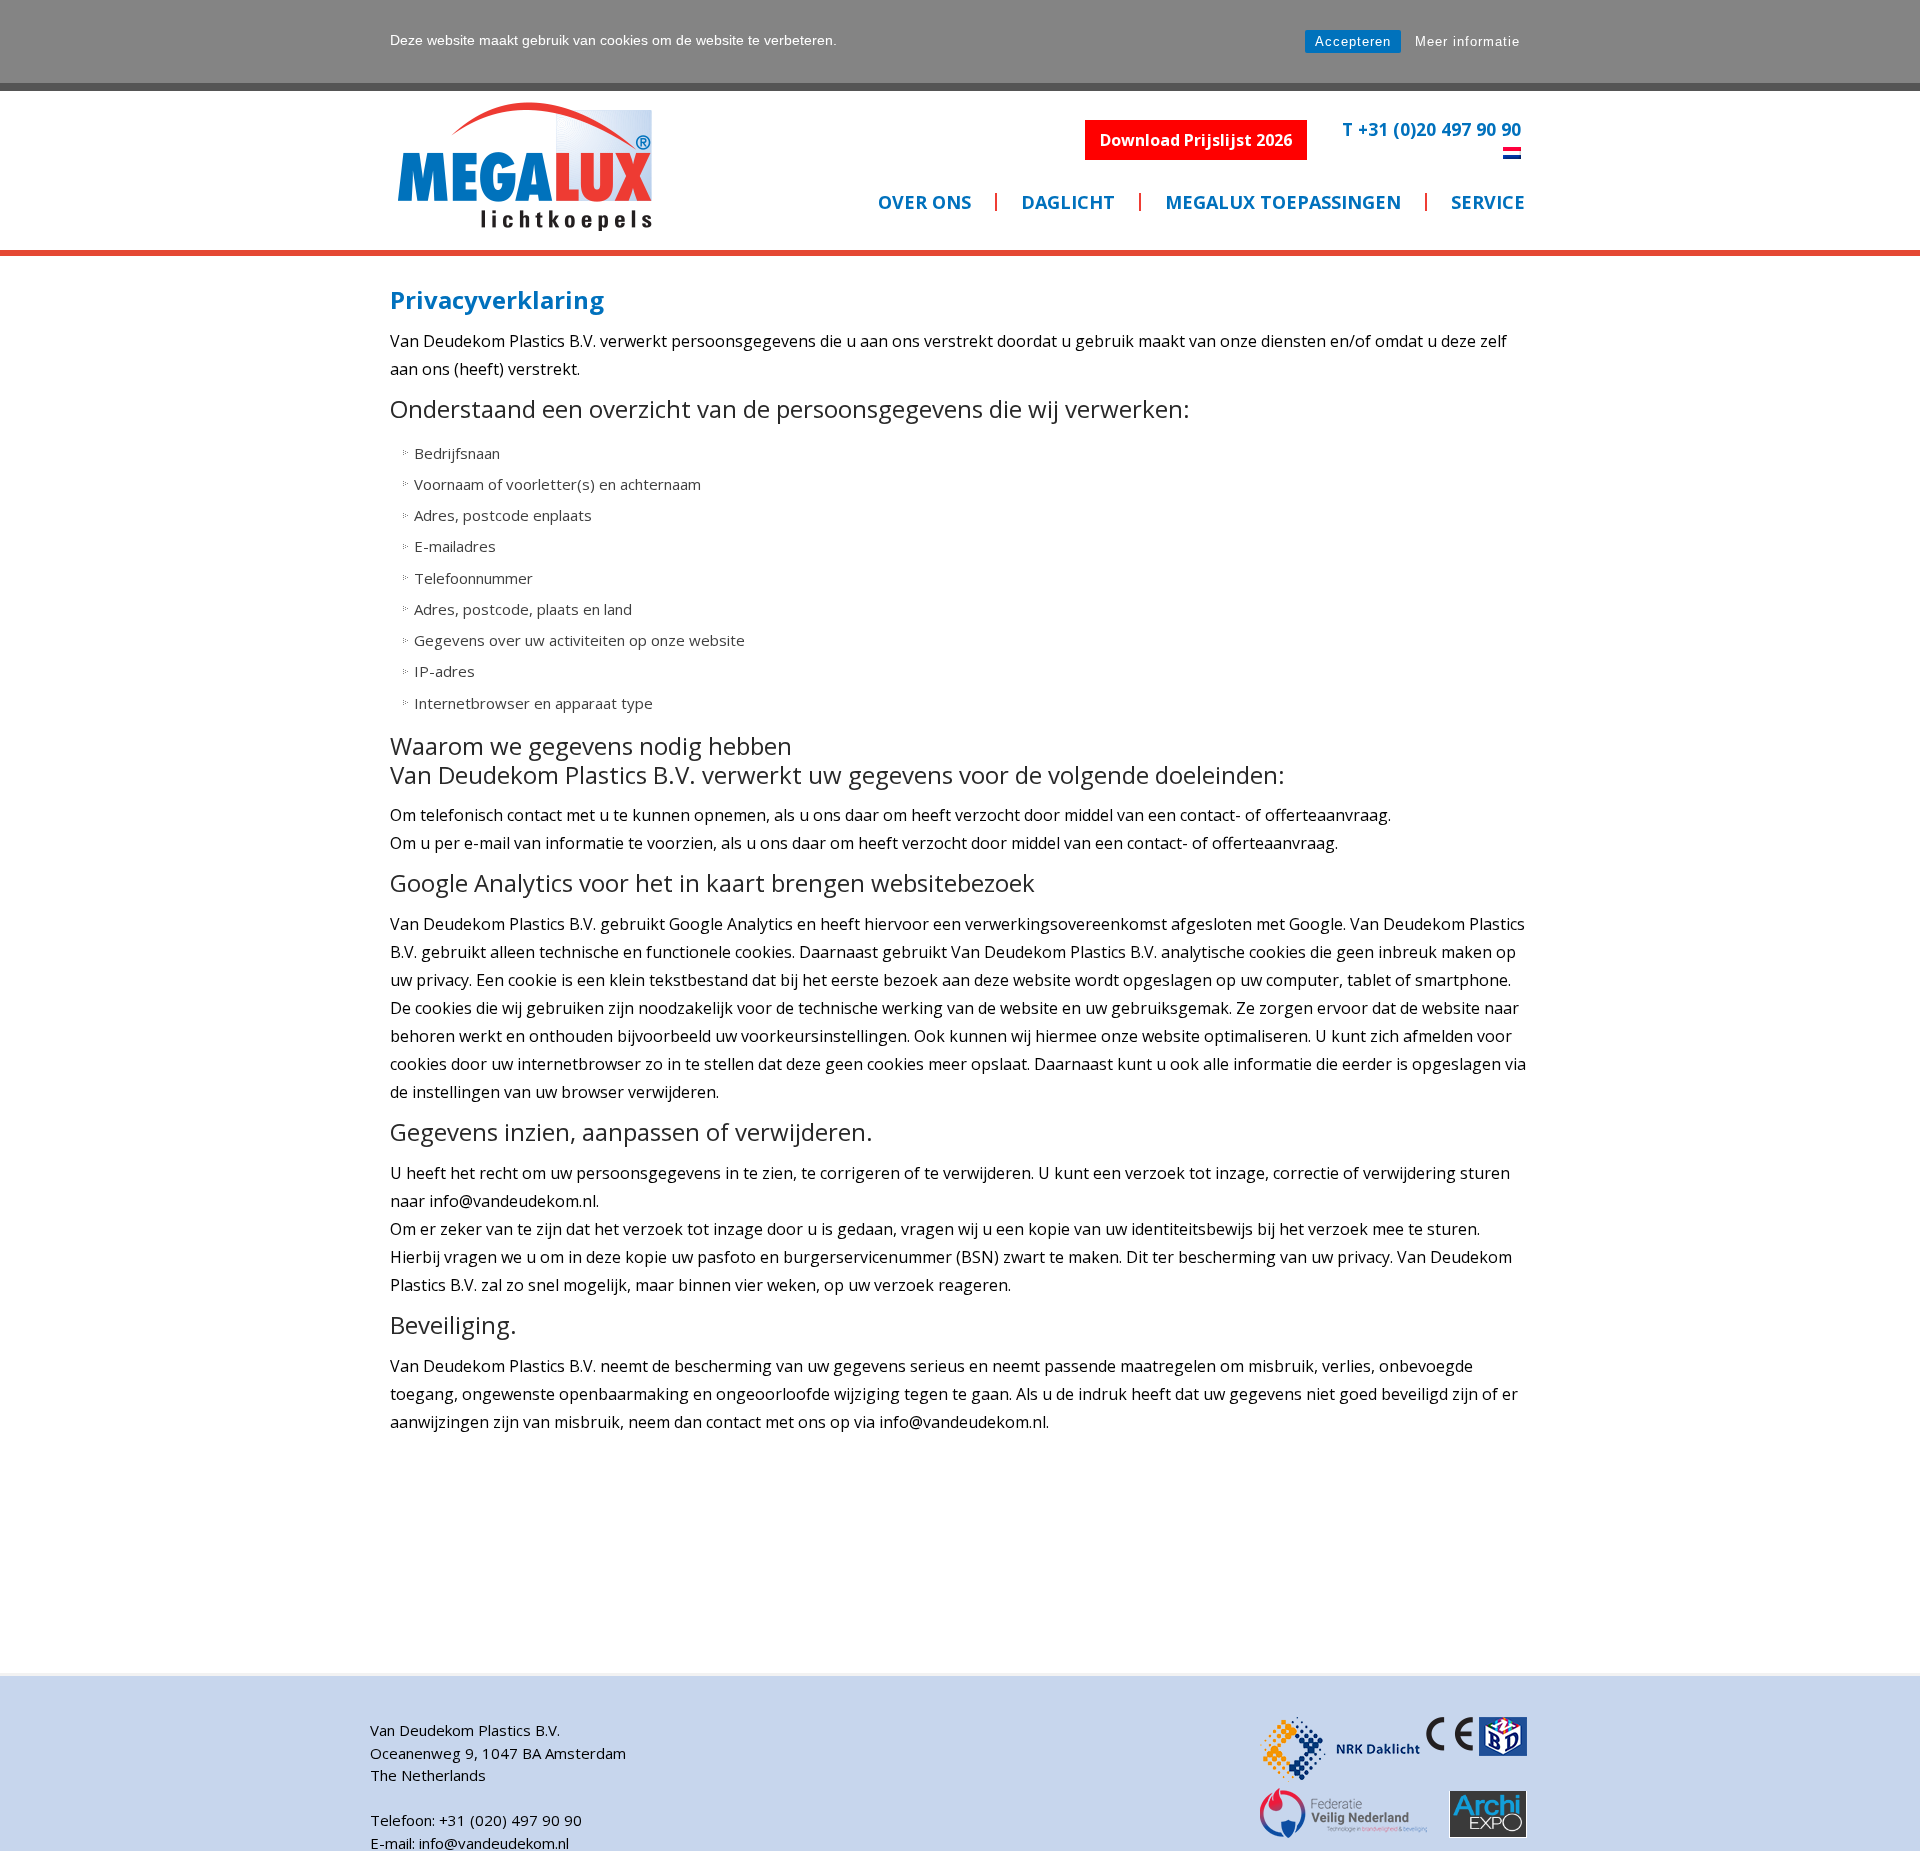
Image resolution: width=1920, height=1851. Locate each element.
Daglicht (1068, 202)
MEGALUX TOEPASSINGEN (1283, 202)
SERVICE (1488, 202)
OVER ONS (924, 202)
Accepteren (1353, 41)
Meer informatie (1467, 41)
